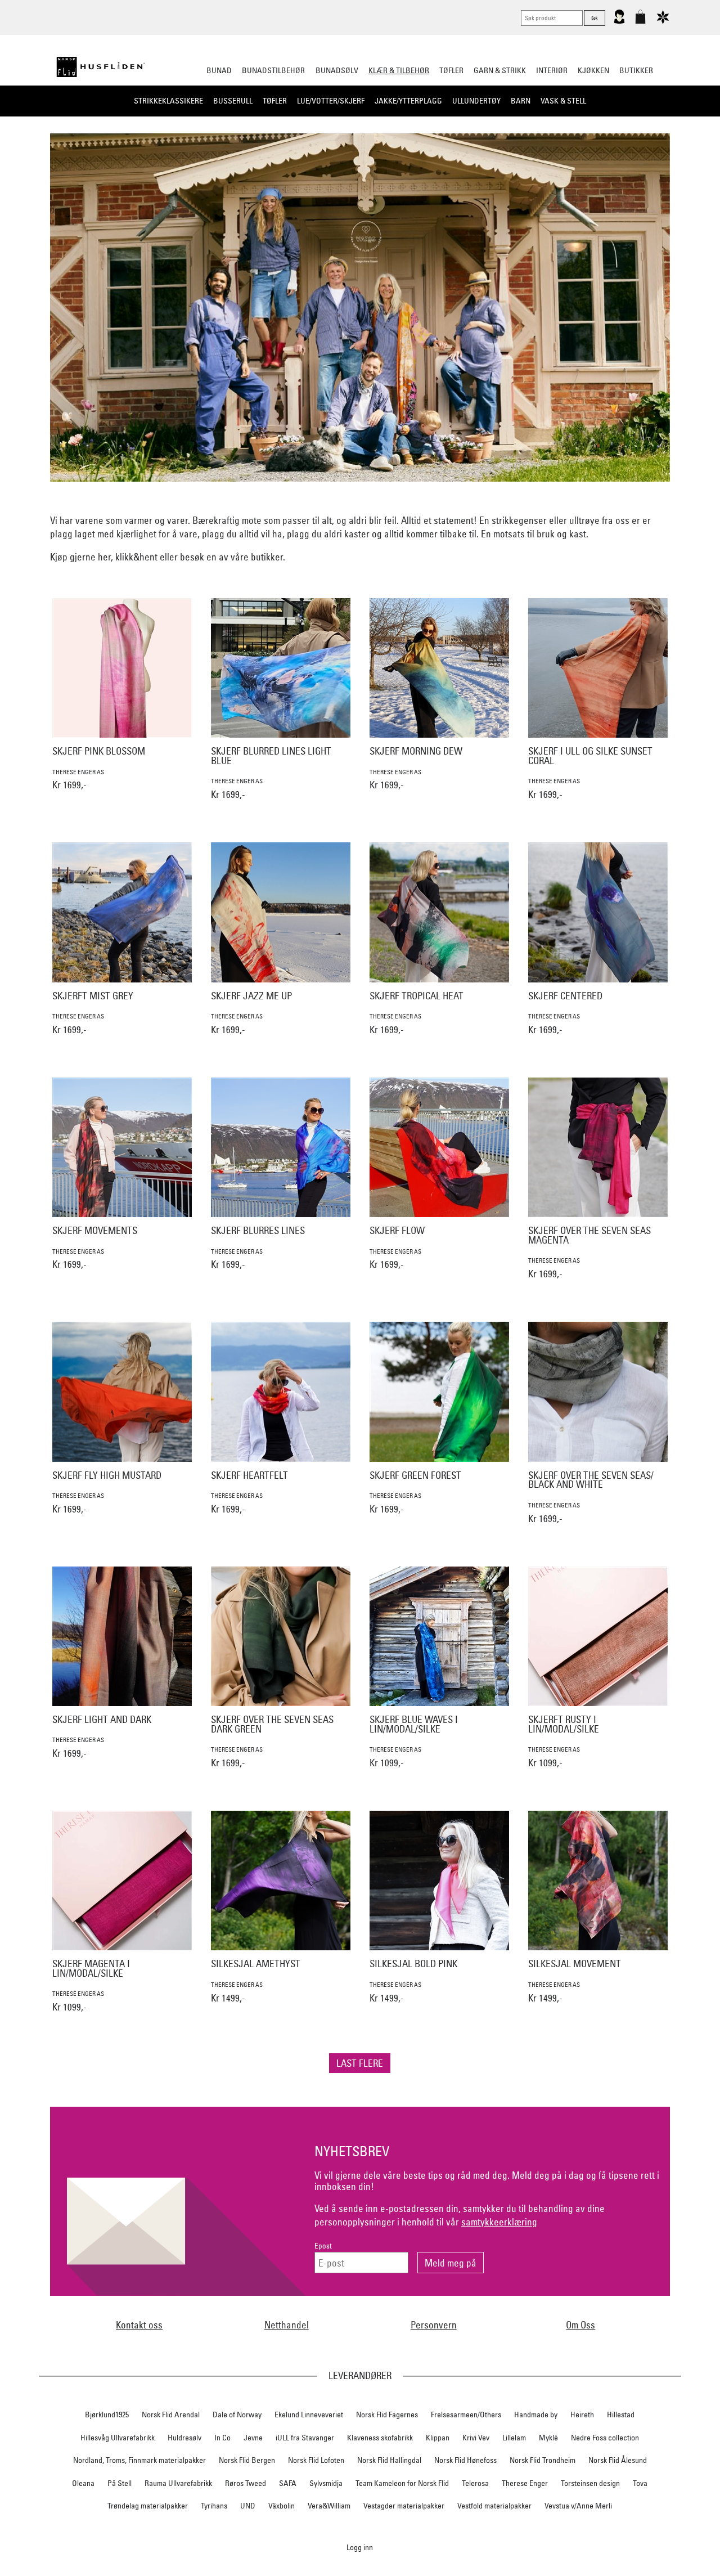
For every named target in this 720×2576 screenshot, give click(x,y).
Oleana (83, 2483)
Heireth (582, 2415)
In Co (222, 2438)
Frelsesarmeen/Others (466, 2415)
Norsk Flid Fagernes (387, 2415)
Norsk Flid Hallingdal (389, 2460)
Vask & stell (563, 101)
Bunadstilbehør (273, 70)
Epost (323, 2246)
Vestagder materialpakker (404, 2506)
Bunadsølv (337, 70)
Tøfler (275, 101)
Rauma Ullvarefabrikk (178, 2483)
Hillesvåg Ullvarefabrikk (118, 2438)
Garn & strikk (500, 70)
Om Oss (580, 2325)
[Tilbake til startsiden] (101, 67)
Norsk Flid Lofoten (316, 2460)
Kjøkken (593, 70)
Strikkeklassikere (168, 101)
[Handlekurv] (640, 21)
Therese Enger (525, 2483)
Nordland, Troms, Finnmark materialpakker (139, 2460)
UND (248, 2506)
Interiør (552, 70)
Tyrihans (214, 2506)
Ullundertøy (476, 101)
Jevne (253, 2438)
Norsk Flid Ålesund (618, 2460)
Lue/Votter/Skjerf (331, 101)
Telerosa (475, 2483)
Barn (521, 101)
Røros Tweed (246, 2483)
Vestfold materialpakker (494, 2506)
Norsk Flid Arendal (171, 2415)
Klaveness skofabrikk (380, 2438)
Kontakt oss (139, 2325)
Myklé (548, 2438)
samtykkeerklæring (499, 2222)
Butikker (636, 70)
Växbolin (282, 2506)
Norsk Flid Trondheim (543, 2460)
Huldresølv (184, 2438)
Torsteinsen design (590, 2483)
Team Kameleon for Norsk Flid (402, 2483)
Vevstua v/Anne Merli (578, 2506)
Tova (640, 2483)
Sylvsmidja (326, 2483)
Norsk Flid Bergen (247, 2460)
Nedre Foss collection (605, 2438)
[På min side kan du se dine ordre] (619, 21)
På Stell (120, 2483)
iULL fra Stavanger (305, 2438)
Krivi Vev (476, 2438)
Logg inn (360, 2547)
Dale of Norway (237, 2415)
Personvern (434, 2325)
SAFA (288, 2483)
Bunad (219, 70)
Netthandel (287, 2325)
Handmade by (536, 2415)
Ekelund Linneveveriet (309, 2415)
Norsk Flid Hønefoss (465, 2460)
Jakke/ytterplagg (408, 101)
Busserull (233, 101)
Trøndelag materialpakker (148, 2506)
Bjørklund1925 (107, 2415)
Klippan (438, 2438)
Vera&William (329, 2506)
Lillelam (514, 2438)
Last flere (360, 2063)
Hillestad (621, 2415)
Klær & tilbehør (399, 70)
